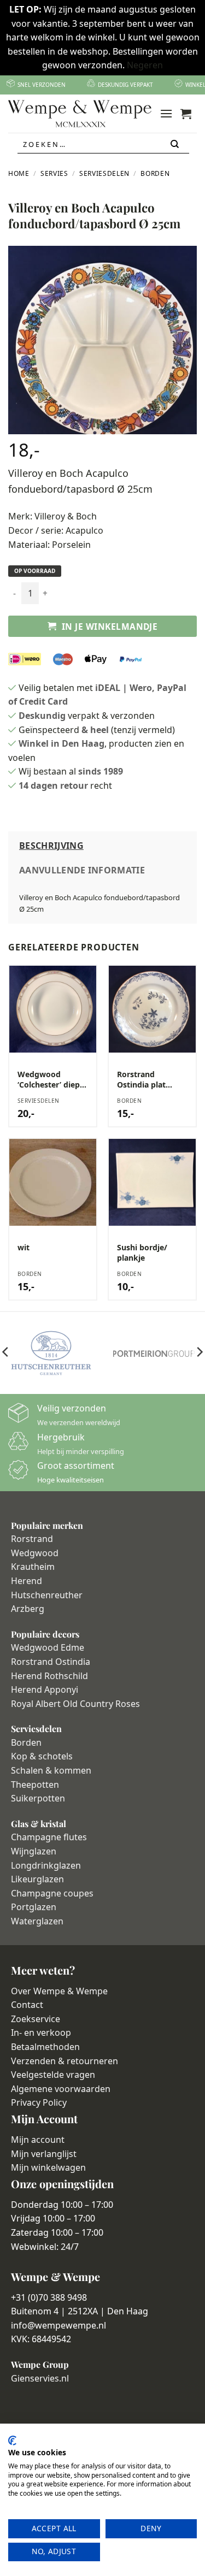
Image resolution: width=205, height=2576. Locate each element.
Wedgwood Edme (48, 1647)
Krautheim (33, 1567)
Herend (27, 1581)
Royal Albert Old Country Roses (75, 1704)
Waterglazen (37, 1921)
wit (24, 1248)
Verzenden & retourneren (65, 2061)
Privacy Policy (39, 2102)
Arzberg (28, 1609)
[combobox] (103, 144)
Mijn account (38, 2140)
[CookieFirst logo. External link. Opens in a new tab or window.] (12, 2441)
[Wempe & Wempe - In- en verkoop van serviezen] (80, 114)
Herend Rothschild (49, 1676)
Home (19, 173)
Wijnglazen (34, 1851)
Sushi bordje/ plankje (142, 1252)
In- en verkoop (41, 2033)
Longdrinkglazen (46, 1865)
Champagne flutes (49, 1837)
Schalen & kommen (51, 1770)
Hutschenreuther (47, 1595)
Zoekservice (36, 2019)
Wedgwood (35, 1553)
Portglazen (34, 1907)
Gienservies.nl (40, 2378)
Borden (155, 173)
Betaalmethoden (45, 2047)
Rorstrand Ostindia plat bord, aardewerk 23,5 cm (148, 1079)
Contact (27, 2005)
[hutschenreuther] (51, 1353)
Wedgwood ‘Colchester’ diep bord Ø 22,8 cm (49, 1079)
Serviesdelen (104, 173)
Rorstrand (32, 1539)
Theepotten (35, 1785)
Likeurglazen (37, 1879)
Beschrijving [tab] (51, 846)
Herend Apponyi (45, 1689)
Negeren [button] (145, 65)
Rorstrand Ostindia (51, 1662)
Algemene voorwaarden (61, 2089)
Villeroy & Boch (66, 516)
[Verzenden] (175, 144)
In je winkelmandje (110, 627)
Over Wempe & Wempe (59, 1991)
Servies (54, 173)
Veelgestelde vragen (53, 2075)
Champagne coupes (52, 1893)
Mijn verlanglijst (44, 2154)
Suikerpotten (38, 1798)
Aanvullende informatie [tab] (82, 870)
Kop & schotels (42, 1756)
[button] (166, 113)
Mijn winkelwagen (48, 2167)
